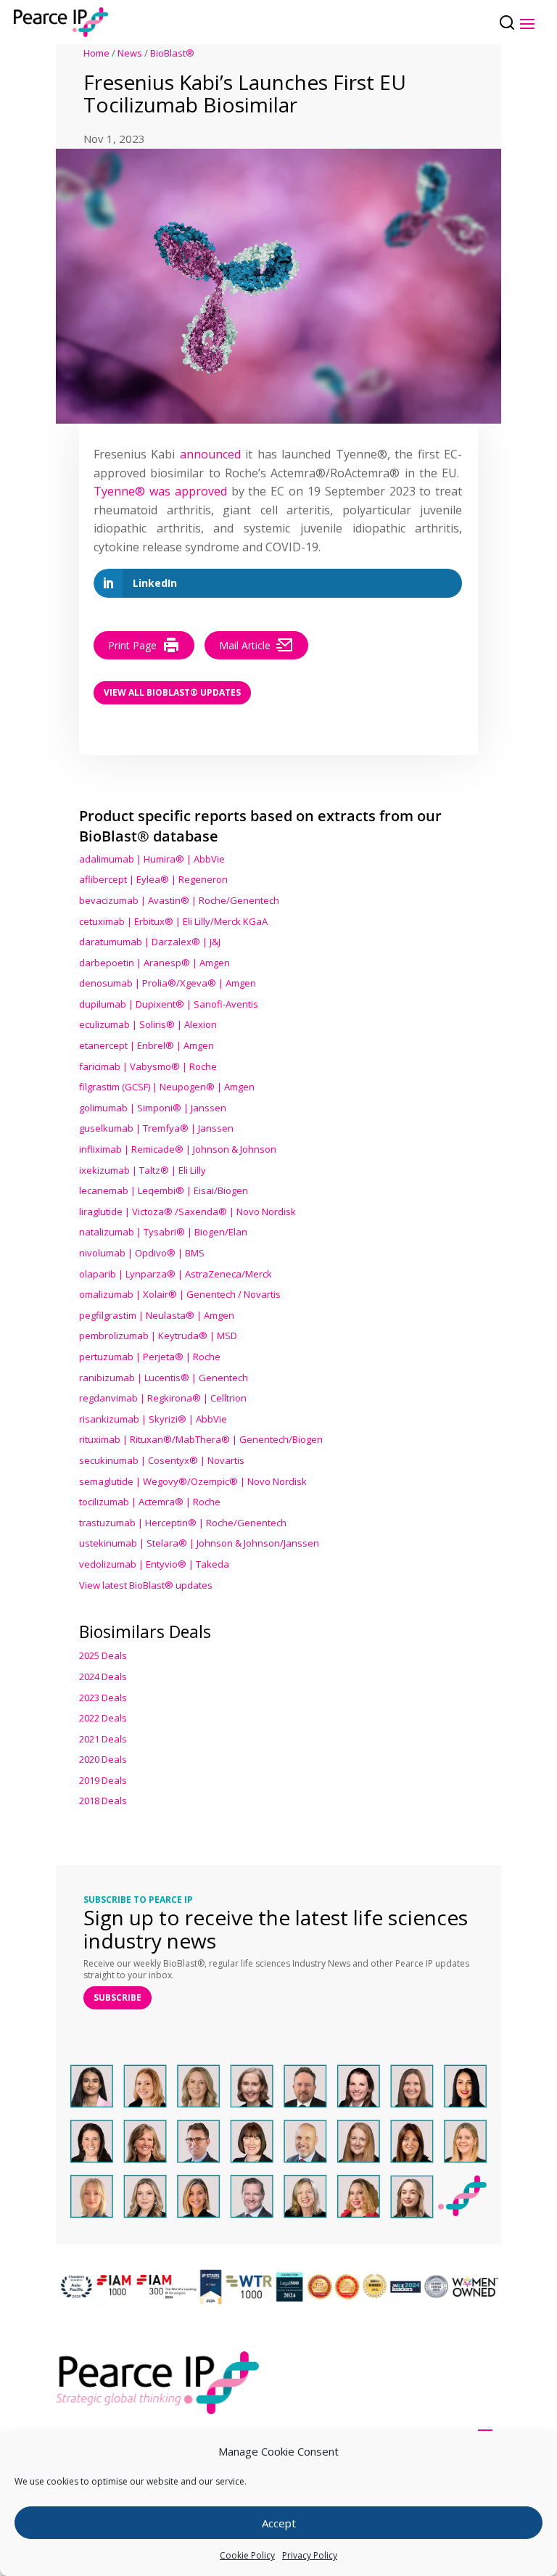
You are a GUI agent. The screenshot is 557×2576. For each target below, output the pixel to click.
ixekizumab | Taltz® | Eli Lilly (143, 1170)
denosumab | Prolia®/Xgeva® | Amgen (168, 983)
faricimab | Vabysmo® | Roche (148, 1066)
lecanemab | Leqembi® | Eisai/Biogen (164, 1190)
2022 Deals (103, 1718)
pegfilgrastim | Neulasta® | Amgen (157, 1315)
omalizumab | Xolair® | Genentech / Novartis (180, 1294)
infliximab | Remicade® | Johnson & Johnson (178, 1149)
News (130, 53)
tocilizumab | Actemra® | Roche (150, 1502)
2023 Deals (103, 1698)
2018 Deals (103, 1801)
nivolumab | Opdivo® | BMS (142, 1253)
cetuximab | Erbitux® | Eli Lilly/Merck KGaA (173, 921)
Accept (279, 2523)
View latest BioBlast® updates (146, 1585)
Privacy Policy (310, 2555)
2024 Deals (103, 1676)
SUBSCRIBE (117, 1997)
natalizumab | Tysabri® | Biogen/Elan (163, 1232)
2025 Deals (103, 1655)
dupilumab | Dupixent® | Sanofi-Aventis (169, 1004)
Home (96, 53)
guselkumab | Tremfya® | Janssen (156, 1128)
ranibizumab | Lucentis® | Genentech (164, 1378)
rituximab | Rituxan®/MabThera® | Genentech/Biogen (201, 1439)
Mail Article (245, 645)
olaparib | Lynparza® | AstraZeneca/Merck (176, 1274)
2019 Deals (103, 1780)
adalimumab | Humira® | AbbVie (152, 859)
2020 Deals (103, 1759)
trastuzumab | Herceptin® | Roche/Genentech (183, 1523)
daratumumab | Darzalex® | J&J (150, 942)
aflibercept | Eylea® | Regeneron (153, 879)
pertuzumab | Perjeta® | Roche (150, 1357)
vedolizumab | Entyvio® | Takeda (154, 1564)
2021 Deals (103, 1739)
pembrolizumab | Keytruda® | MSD (158, 1336)
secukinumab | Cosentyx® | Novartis (162, 1460)
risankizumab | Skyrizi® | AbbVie (153, 1419)
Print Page (132, 645)
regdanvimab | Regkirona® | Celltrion (163, 1398)
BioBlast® (172, 53)
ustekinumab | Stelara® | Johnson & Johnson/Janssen (199, 1543)
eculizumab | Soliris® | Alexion (148, 1024)
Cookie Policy (247, 2555)
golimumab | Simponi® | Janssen (153, 1108)
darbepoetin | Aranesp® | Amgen (154, 963)
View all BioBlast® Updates (172, 692)
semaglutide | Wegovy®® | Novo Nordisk (193, 1481)
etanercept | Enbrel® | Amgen (147, 1045)
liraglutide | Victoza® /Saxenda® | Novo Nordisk (187, 1211)
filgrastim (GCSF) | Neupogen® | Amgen (167, 1087)
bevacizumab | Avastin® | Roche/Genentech (179, 900)
